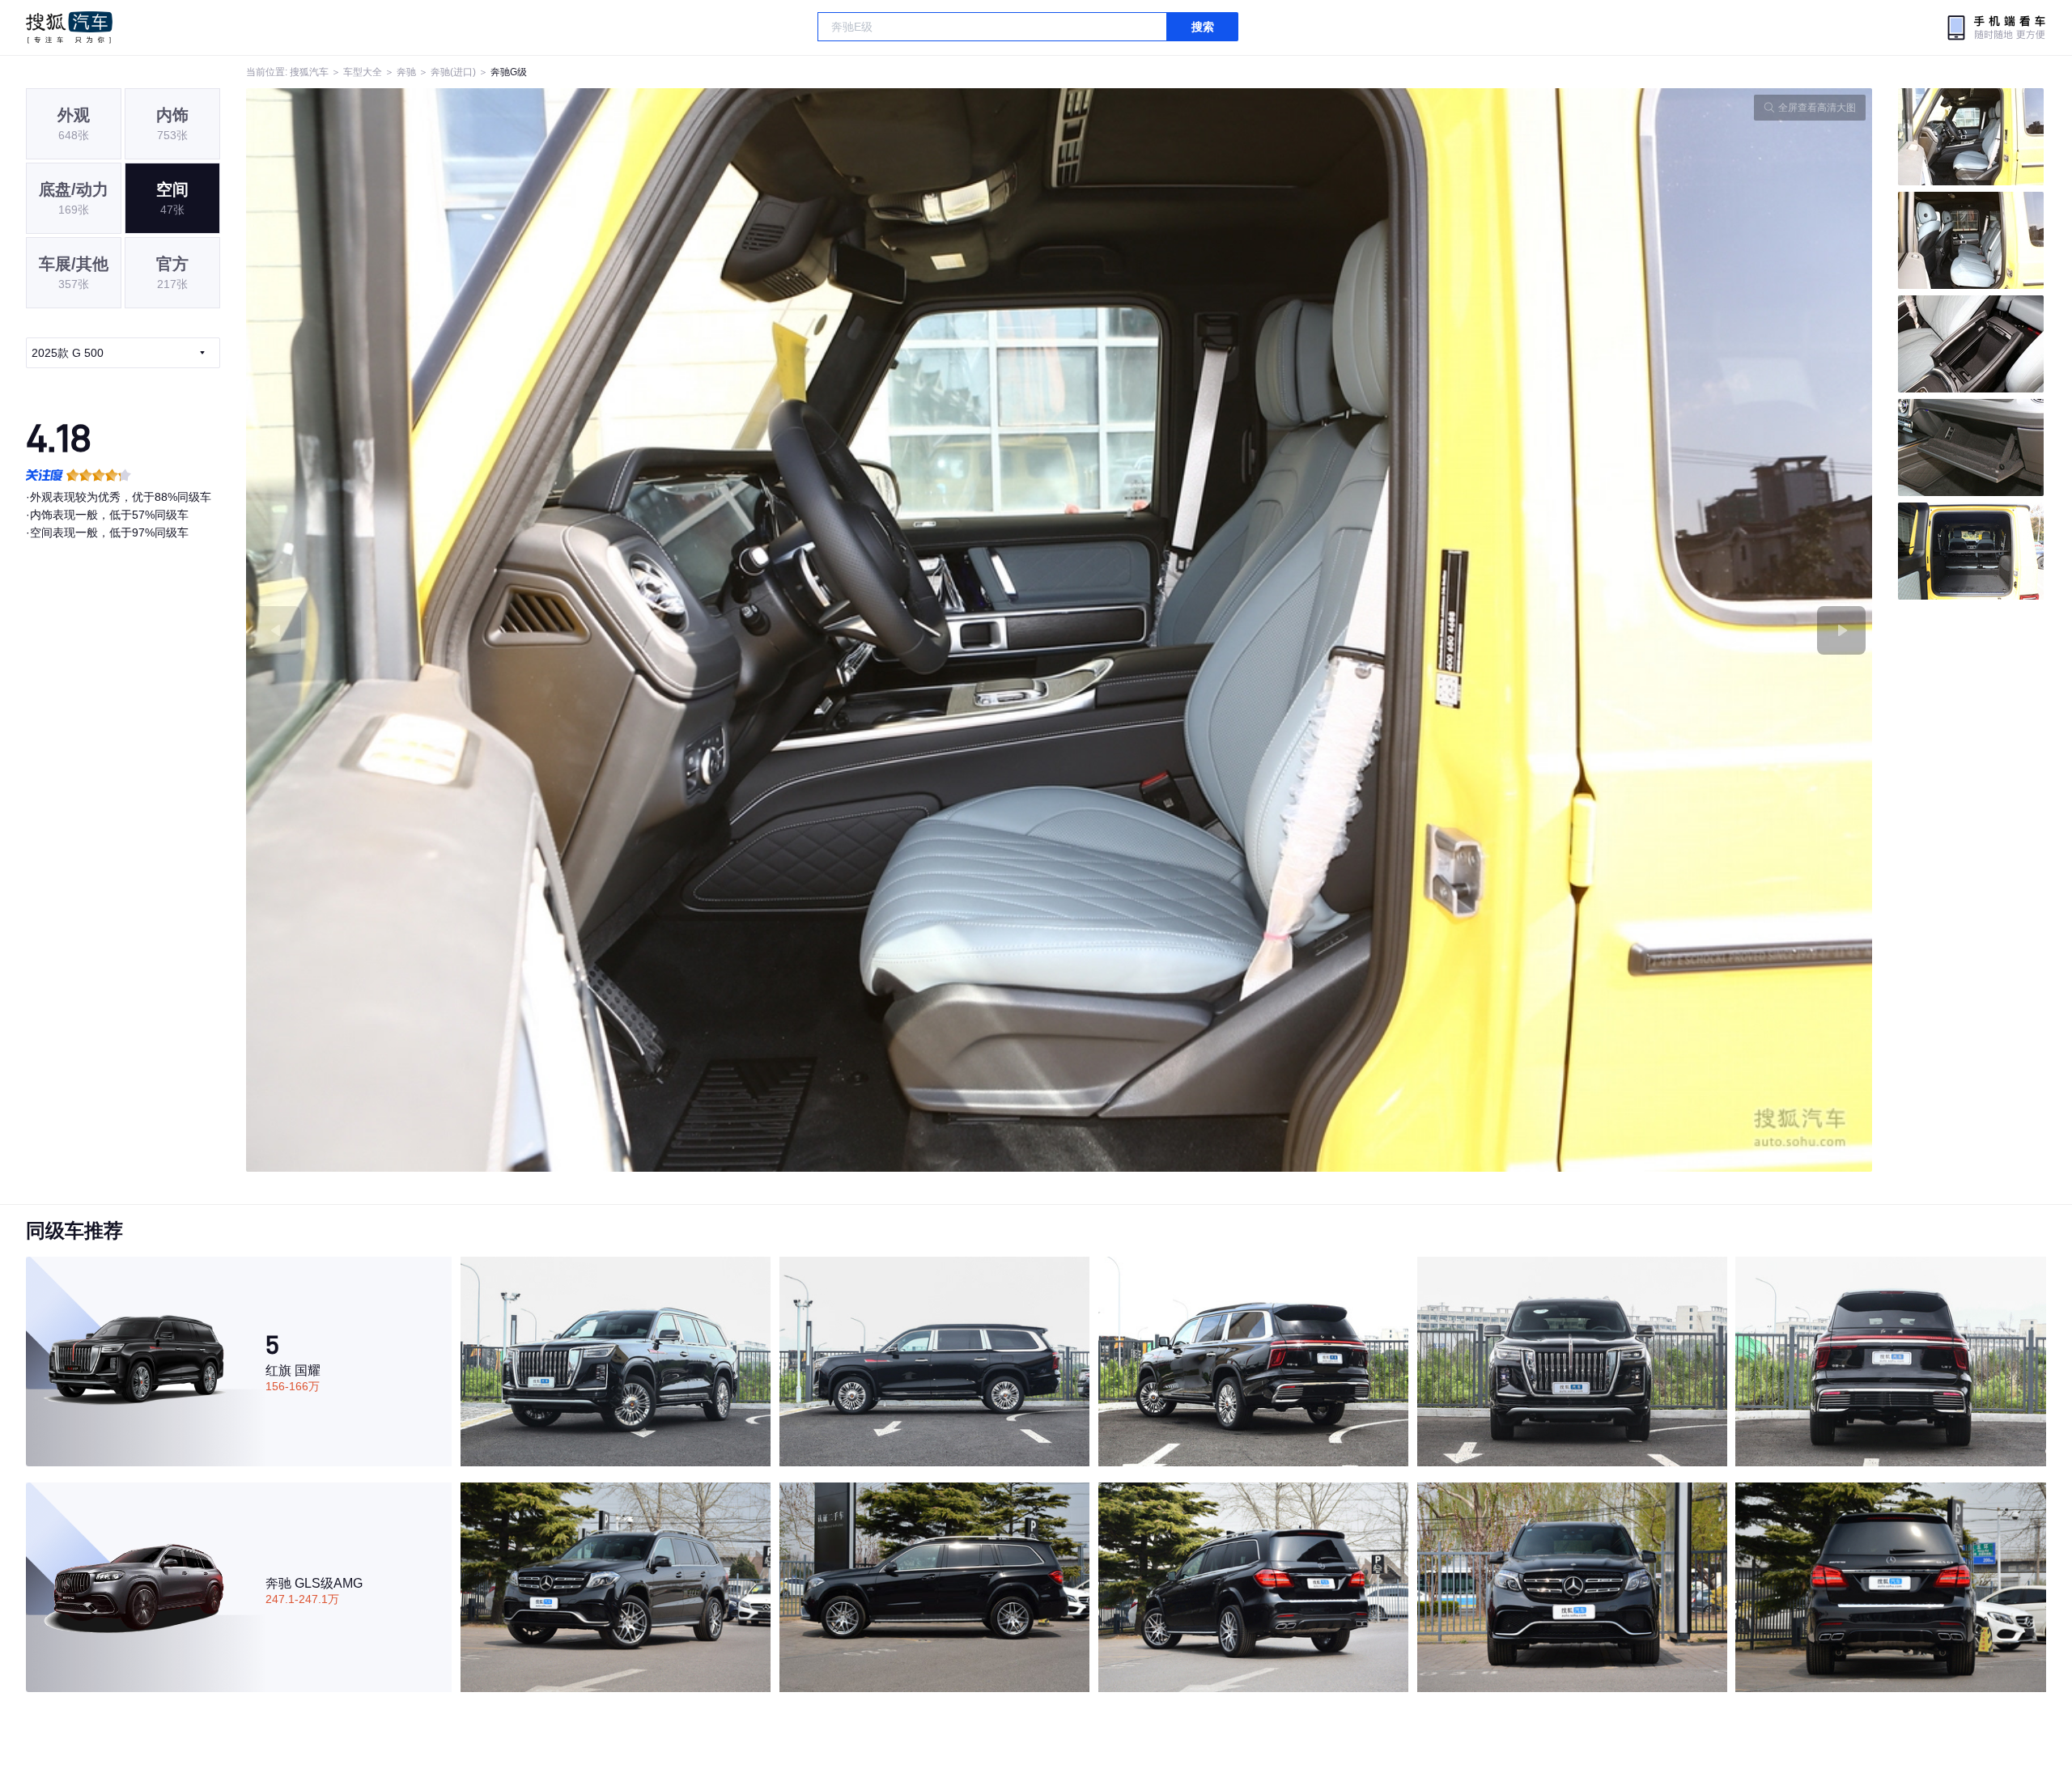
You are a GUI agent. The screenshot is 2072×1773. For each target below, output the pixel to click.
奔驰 (406, 72)
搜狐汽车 (69, 28)
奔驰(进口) (453, 72)
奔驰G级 (509, 72)
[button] (653, 630)
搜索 (1203, 27)
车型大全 (363, 72)
